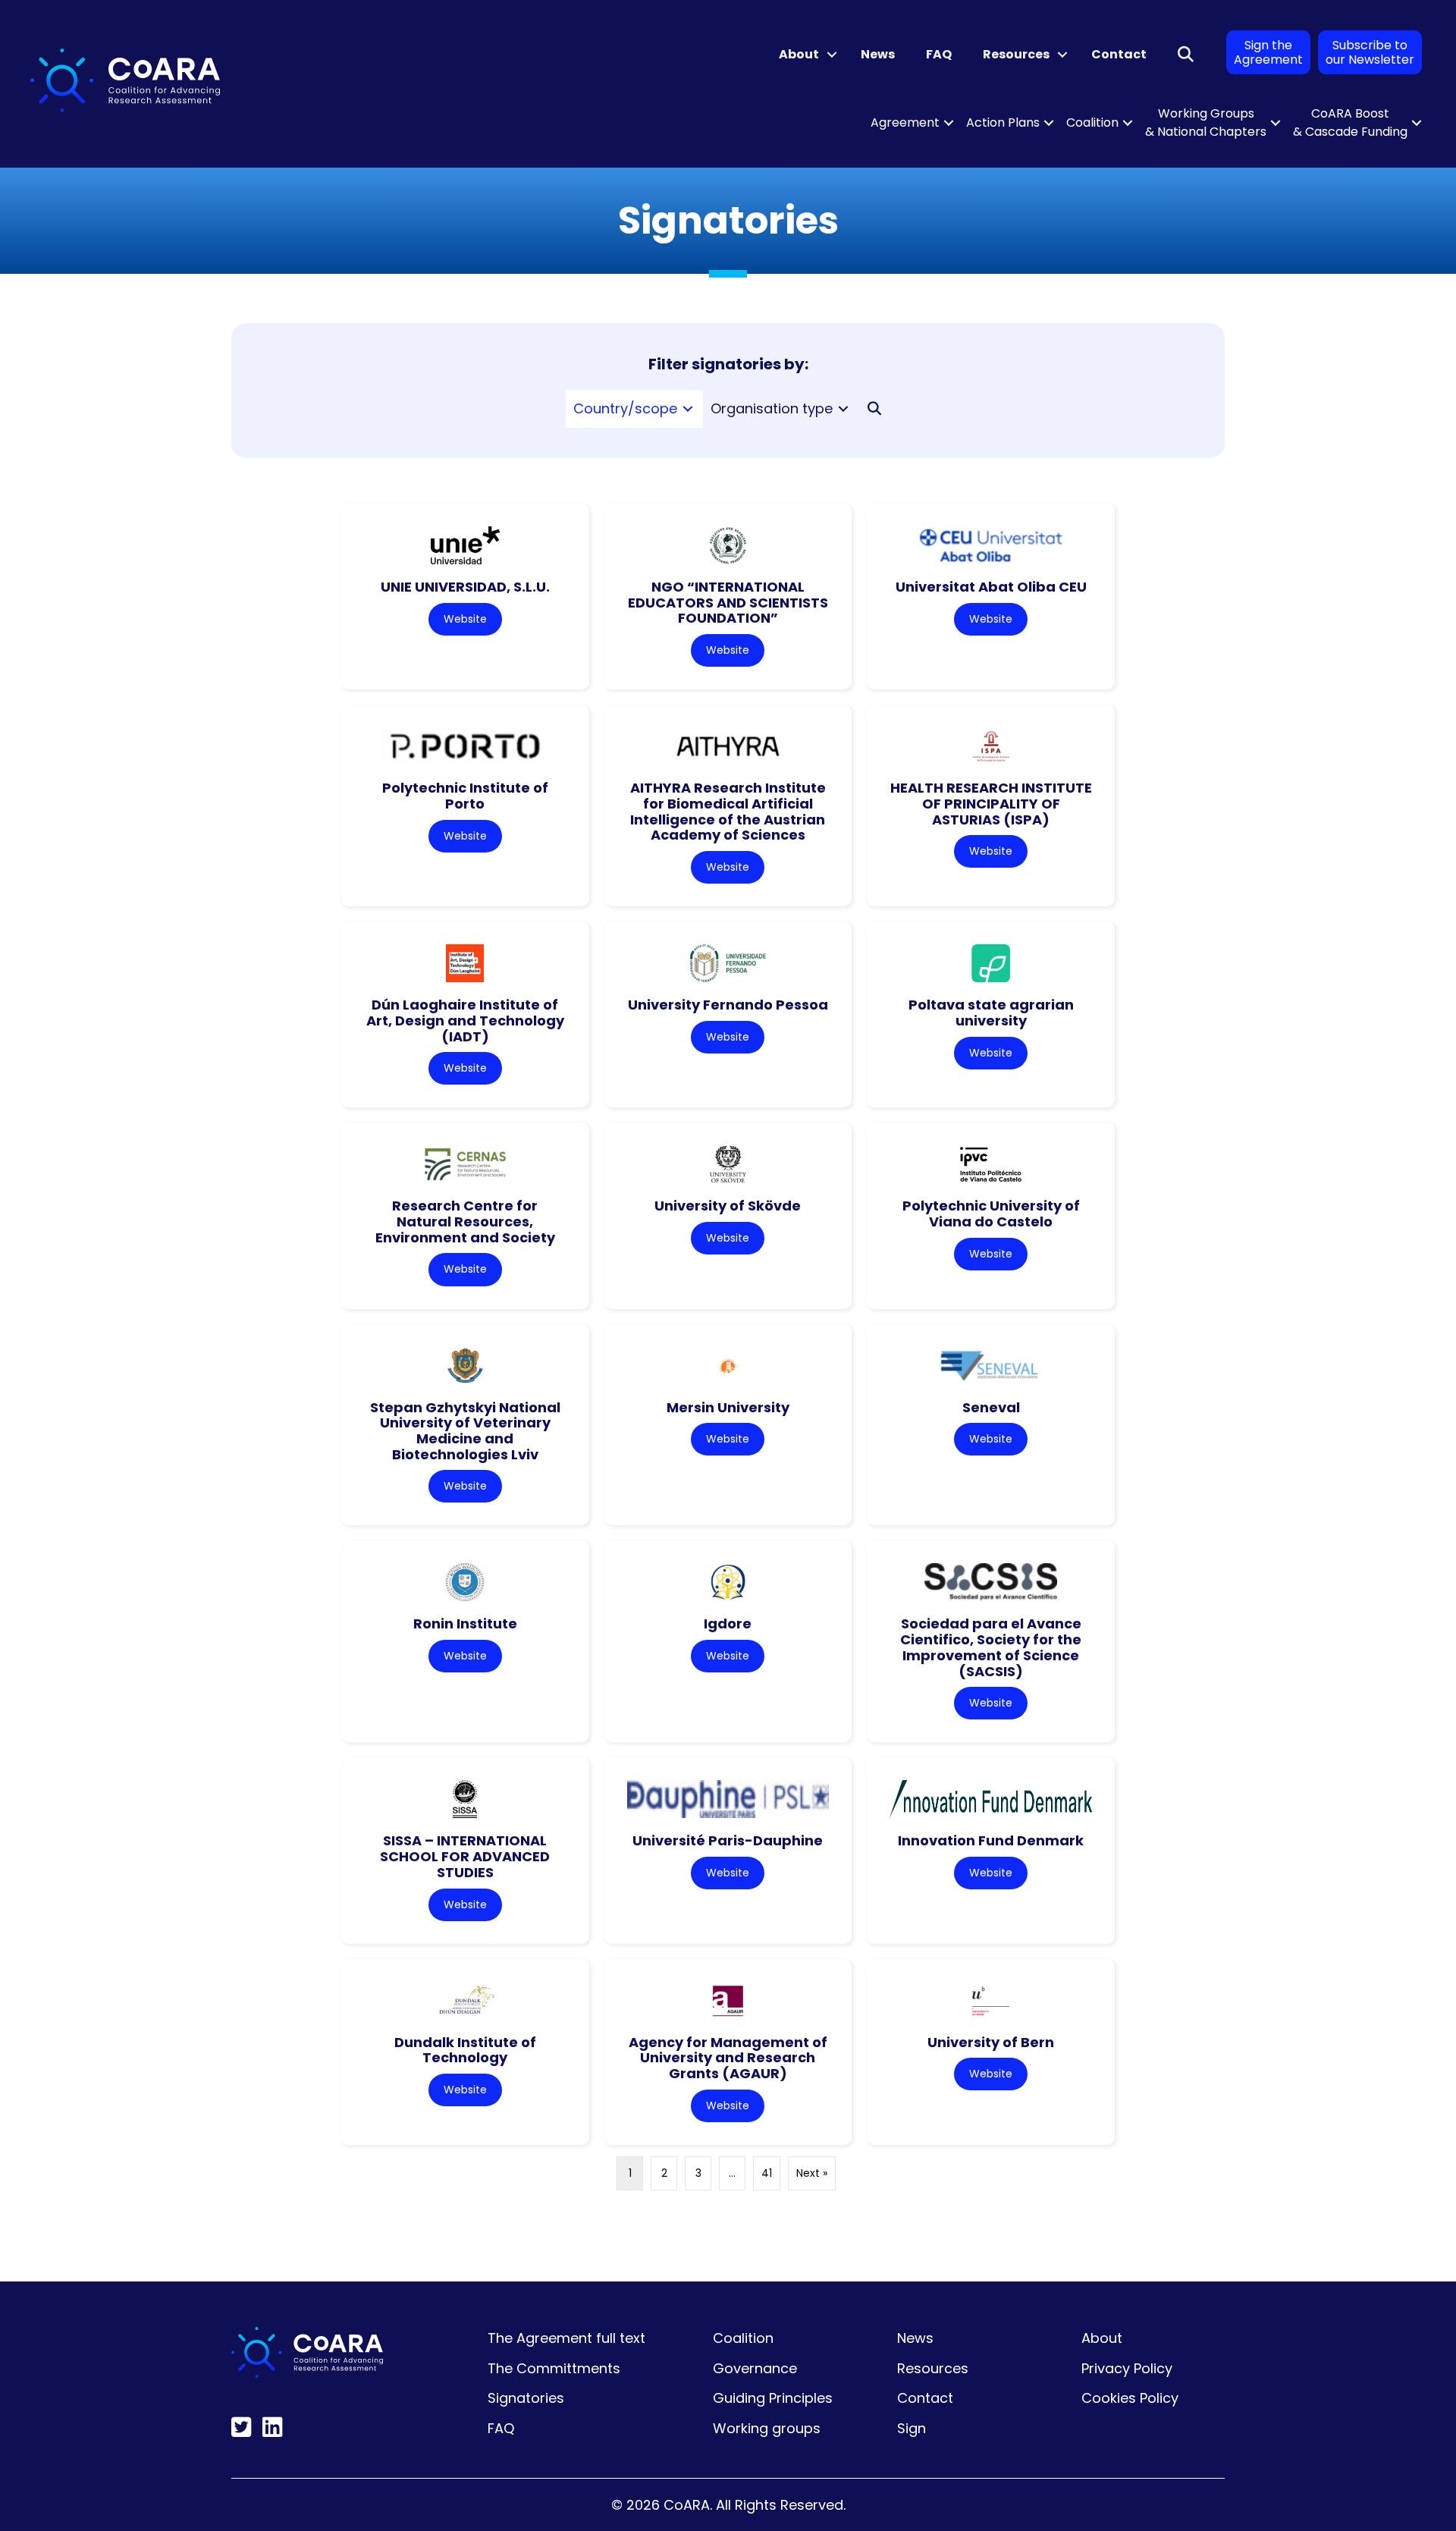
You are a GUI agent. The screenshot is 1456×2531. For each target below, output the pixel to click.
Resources (1016, 54)
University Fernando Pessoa (728, 1005)
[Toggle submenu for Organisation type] (843, 409)
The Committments (554, 2368)
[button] (832, 55)
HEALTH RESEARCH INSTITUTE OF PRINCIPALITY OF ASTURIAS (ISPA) (991, 803)
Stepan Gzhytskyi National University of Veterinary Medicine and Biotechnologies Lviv (465, 1431)
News (878, 54)
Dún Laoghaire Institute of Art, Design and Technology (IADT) (465, 1020)
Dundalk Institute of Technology (465, 2050)
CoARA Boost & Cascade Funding (1350, 122)
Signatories (526, 2398)
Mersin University (728, 1407)
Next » (812, 2173)
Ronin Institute (465, 1623)
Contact (1119, 54)
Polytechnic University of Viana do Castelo (991, 1214)
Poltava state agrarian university (991, 1013)
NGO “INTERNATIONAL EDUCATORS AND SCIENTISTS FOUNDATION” (728, 602)
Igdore (728, 1623)
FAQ (939, 54)
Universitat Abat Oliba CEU (991, 587)
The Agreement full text (566, 2338)
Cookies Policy (1130, 2398)
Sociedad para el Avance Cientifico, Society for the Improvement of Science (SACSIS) (991, 1647)
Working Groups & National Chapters (1206, 122)
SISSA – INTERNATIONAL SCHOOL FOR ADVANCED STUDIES (465, 1856)
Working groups (767, 2428)
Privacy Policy (1127, 2368)
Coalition (1092, 122)
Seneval (991, 1407)
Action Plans (1003, 122)
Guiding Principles (773, 2398)
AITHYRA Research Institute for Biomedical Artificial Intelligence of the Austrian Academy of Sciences (728, 811)
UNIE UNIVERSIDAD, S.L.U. (465, 587)
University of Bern (991, 2042)
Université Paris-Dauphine (728, 1840)
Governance (755, 2368)
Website (465, 619)
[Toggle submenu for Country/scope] (688, 409)
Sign (912, 2428)
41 (767, 2173)
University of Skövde (728, 1206)
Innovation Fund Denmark (991, 1840)
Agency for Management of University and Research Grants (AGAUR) (728, 2058)
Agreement (905, 122)
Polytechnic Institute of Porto (465, 796)
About (799, 54)
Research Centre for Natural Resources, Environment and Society (465, 1221)
